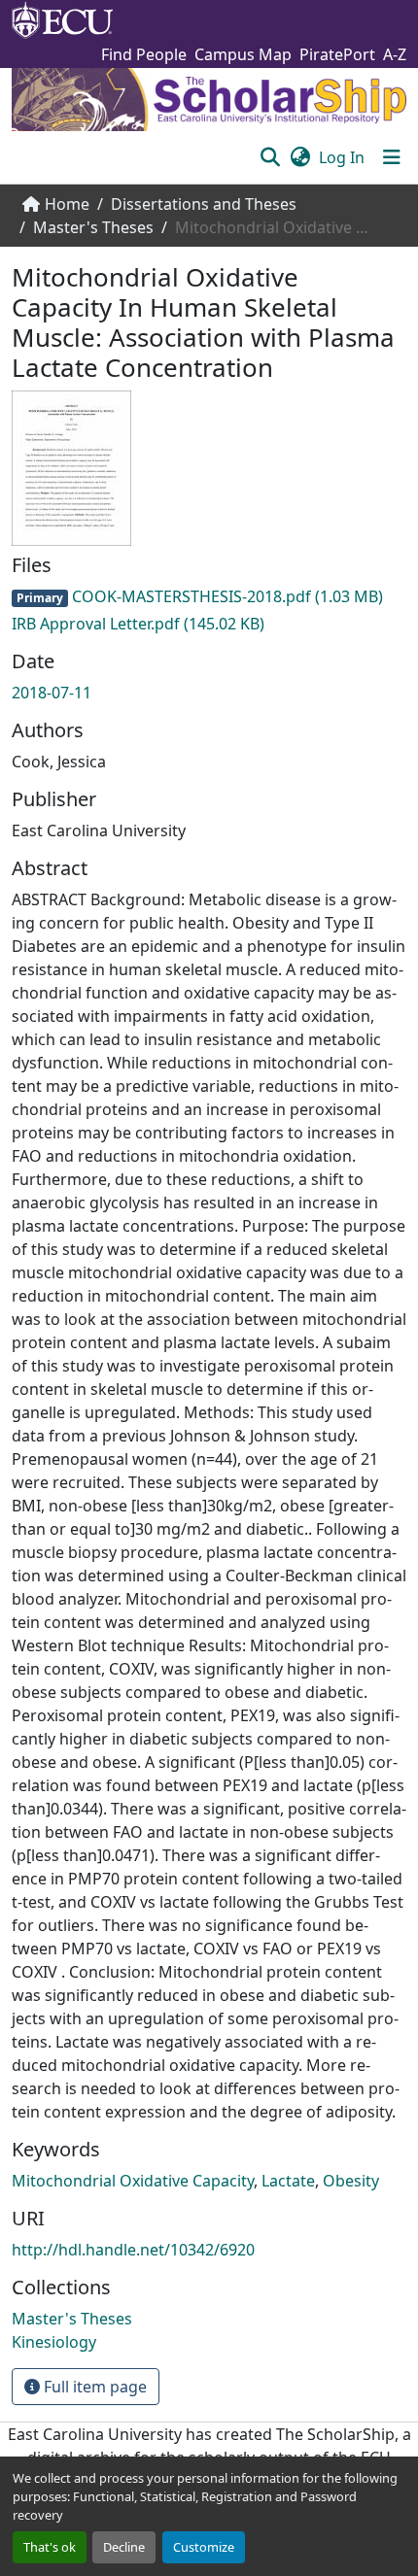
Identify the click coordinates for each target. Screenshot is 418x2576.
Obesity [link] (351, 2181)
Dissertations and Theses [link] (204, 204)
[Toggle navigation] (392, 157)
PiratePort (337, 54)
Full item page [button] (93, 2387)
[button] (270, 157)
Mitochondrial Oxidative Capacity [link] (133, 2181)
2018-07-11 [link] (52, 693)
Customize (204, 2547)
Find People (144, 54)
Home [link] (67, 204)
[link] (209, 596)
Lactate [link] (288, 2181)
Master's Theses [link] (93, 227)
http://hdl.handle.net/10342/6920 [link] (133, 2250)
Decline (124, 2547)
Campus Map (243, 54)
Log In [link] (342, 157)
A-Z (395, 54)
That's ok (50, 2547)
